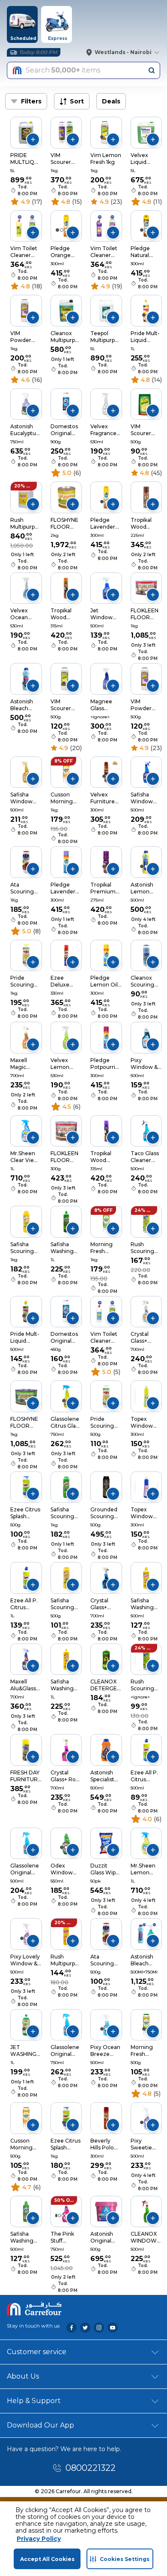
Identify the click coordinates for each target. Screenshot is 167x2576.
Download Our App (40, 2425)
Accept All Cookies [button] (47, 2559)
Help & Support (34, 2401)
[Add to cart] (33, 139)
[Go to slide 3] (63, 2216)
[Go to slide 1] (24, 137)
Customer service (37, 2352)
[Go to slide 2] (106, 137)
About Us (23, 2376)
